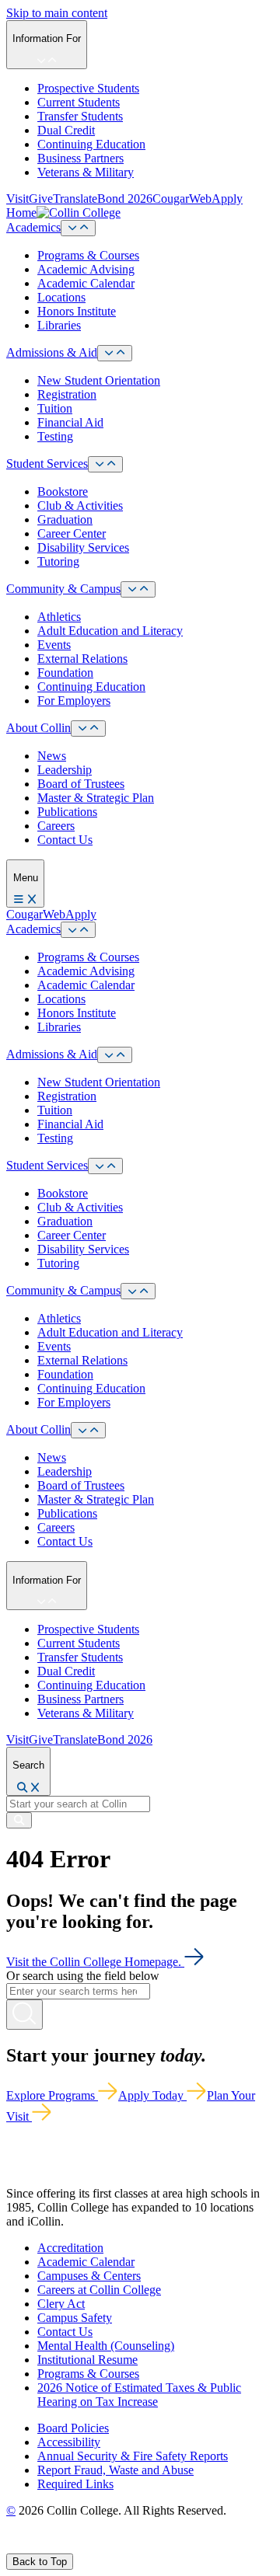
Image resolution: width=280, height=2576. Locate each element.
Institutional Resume (87, 2360)
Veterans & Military (86, 172)
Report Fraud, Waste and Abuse (115, 2470)
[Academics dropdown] (78, 228)
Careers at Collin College (99, 2290)
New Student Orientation (99, 380)
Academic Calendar (86, 283)
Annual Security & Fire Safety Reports (133, 2456)
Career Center (72, 533)
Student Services (47, 464)
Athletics (59, 617)
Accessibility (69, 2442)
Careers (56, 826)
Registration (67, 394)
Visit (17, 199)
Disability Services (83, 547)
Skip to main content (57, 13)
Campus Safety (75, 2318)
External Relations (82, 659)
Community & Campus (63, 589)
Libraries (59, 325)
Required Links (75, 2484)
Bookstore (63, 491)
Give (41, 199)
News (52, 756)
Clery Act (61, 2304)
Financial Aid (70, 422)
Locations (61, 297)
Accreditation (70, 2248)
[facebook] (12, 2546)
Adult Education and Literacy (110, 631)
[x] (28, 2546)
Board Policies (73, 2428)
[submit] (19, 1820)
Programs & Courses (88, 255)
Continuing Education (91, 144)
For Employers (74, 701)
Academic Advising (86, 269)
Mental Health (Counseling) (106, 2346)
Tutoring (58, 561)
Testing (55, 436)
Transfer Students (80, 116)
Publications (67, 812)
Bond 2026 (125, 199)
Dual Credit (66, 130)
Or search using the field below (83, 1976)
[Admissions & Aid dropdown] (115, 353)
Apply (227, 199)
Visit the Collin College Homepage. (95, 1962)
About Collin (38, 728)
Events (54, 645)
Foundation (65, 673)
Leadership (65, 770)
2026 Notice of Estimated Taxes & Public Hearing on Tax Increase (139, 2395)
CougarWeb (182, 199)
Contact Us (65, 840)
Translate (75, 199)
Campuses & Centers (89, 2276)
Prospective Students (88, 88)
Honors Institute (77, 311)
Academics (33, 227)
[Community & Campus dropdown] (138, 589)
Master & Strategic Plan (96, 798)
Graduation (65, 519)
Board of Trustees (81, 784)
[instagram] (48, 2546)
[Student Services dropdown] (105, 464)
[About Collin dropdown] (88, 729)
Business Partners (80, 158)
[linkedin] (85, 2546)
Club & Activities (80, 505)
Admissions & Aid (52, 352)
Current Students (79, 102)
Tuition (55, 408)
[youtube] (67, 2546)
